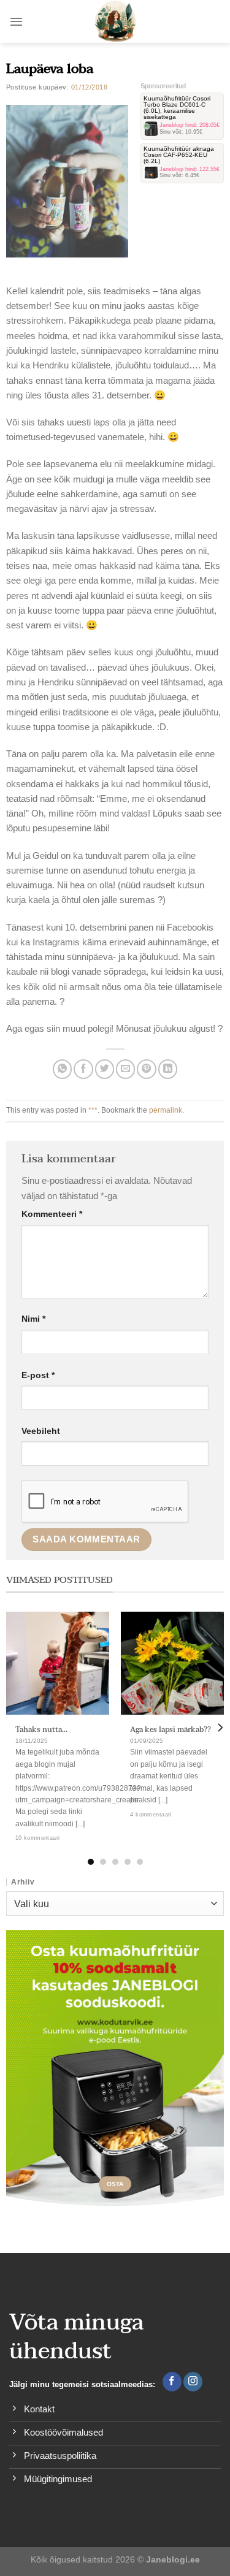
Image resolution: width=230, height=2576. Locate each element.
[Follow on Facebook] (172, 2382)
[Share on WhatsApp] (62, 1069)
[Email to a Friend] (125, 1069)
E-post (38, 1375)
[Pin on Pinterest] (146, 1069)
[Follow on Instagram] (193, 2382)
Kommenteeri (52, 1214)
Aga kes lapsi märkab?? (171, 1730)
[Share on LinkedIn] (168, 1069)
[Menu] (16, 21)
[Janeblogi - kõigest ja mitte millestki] (115, 21)
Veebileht (41, 1431)
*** (93, 1110)
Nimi (33, 1319)
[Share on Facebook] (83, 1069)
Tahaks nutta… (41, 1730)
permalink (166, 1110)
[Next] (220, 1727)
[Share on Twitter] (105, 1069)
